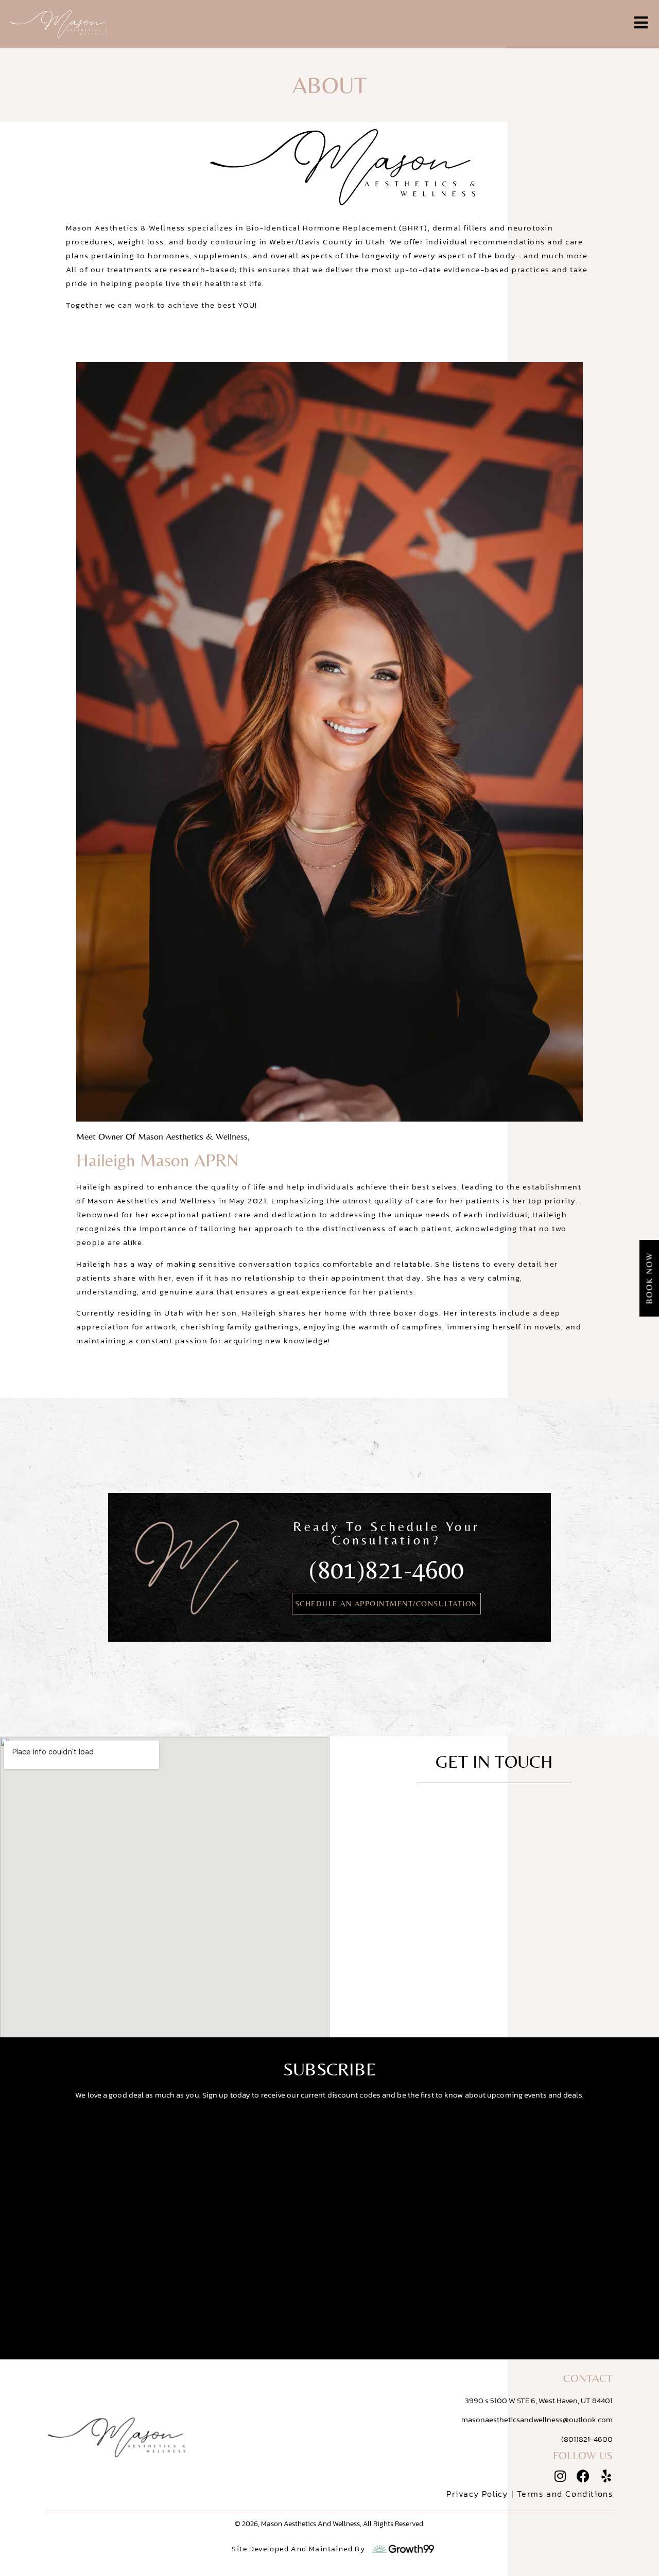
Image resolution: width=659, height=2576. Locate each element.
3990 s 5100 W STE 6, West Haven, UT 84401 (539, 2400)
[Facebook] (583, 2476)
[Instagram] (560, 2476)
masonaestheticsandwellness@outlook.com (537, 2419)
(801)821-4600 (386, 1569)
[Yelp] (606, 2476)
